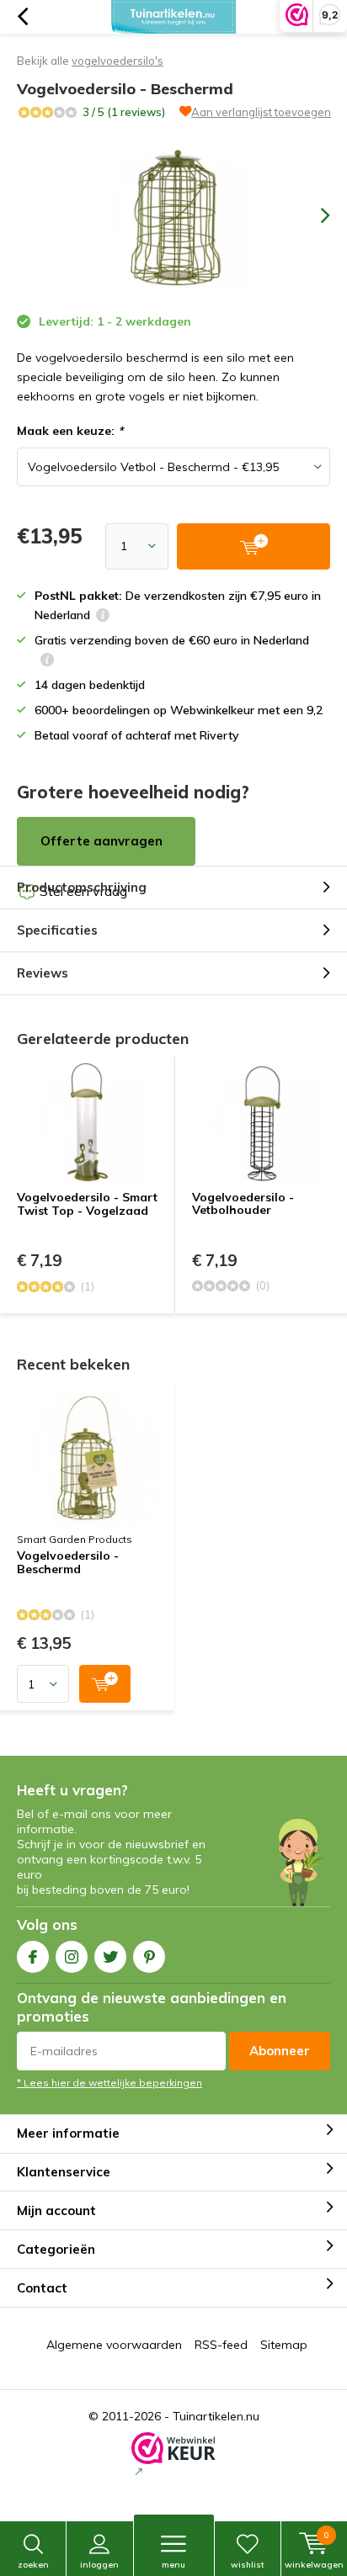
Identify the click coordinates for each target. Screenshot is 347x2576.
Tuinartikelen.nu (216, 2416)
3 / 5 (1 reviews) (124, 112)
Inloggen (99, 2565)
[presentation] (313, 215)
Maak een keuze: (70, 431)
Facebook (33, 1957)
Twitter (110, 1957)
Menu (173, 2565)
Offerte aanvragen (101, 841)
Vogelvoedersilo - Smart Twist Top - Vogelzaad (87, 1204)
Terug (22, 17)
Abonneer (280, 2051)
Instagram (72, 1957)
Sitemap (284, 2345)
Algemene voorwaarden (114, 2345)
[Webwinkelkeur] (173, 2456)
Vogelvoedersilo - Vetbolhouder (243, 1204)
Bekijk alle (90, 61)
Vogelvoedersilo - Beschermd (68, 1563)
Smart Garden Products (75, 1539)
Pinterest (149, 1957)
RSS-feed (221, 2345)
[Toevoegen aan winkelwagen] (105, 1684)
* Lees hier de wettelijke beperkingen (109, 2083)
